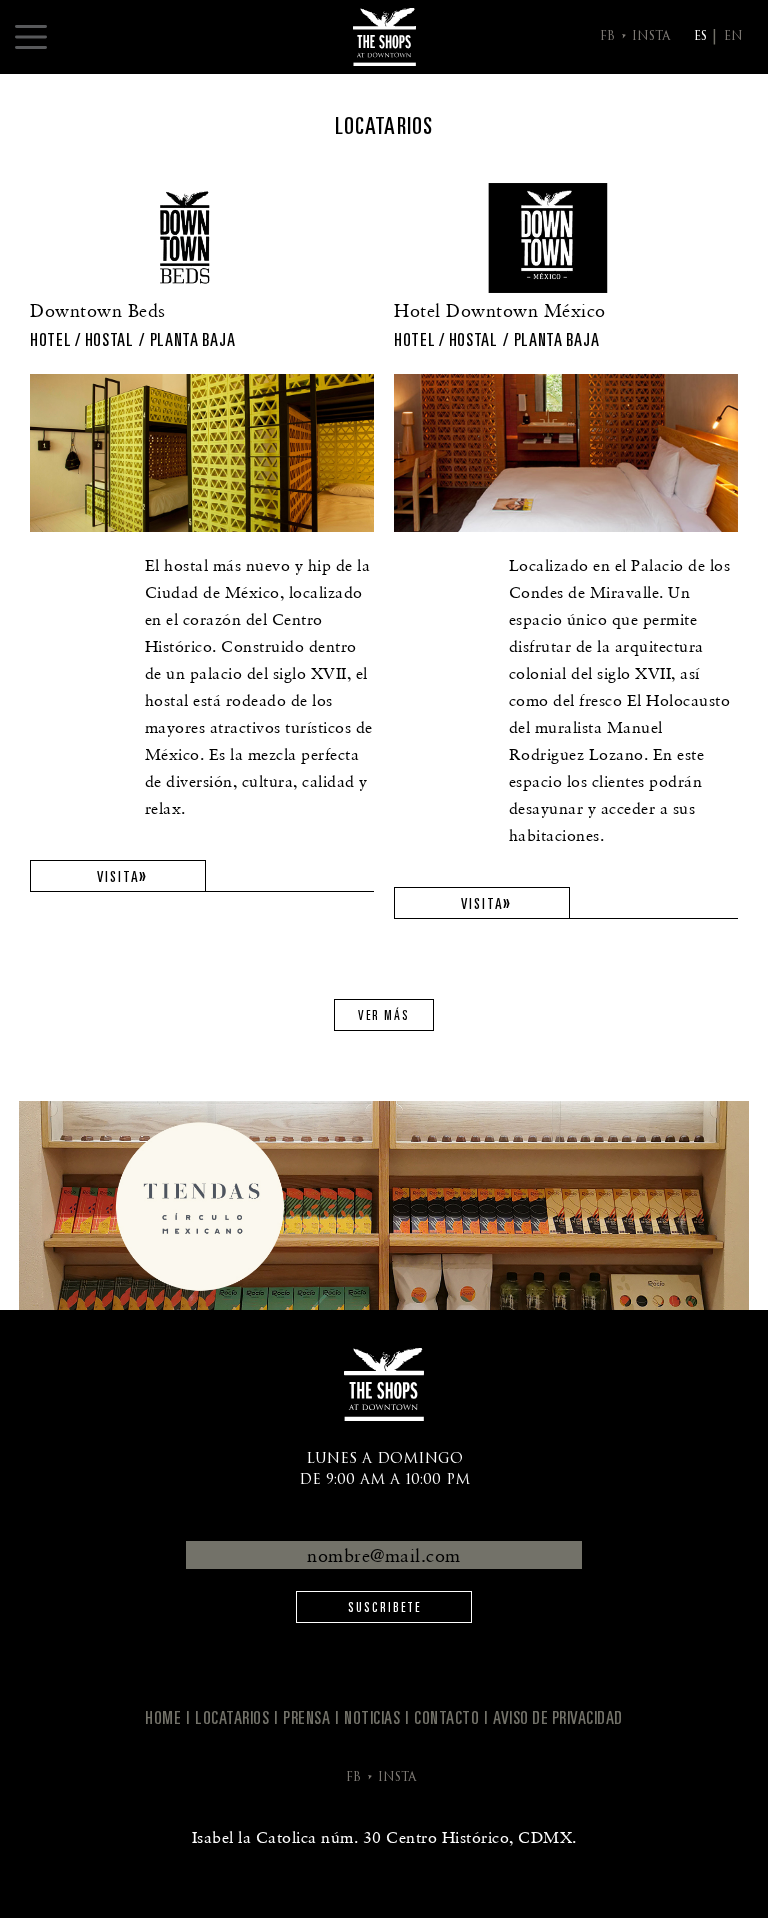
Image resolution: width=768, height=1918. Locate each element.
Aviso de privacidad (558, 1717)
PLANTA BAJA (193, 339)
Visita (118, 876)
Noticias (372, 1717)
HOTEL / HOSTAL (82, 339)
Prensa (306, 1717)
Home (163, 1717)
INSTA (651, 37)
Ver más (384, 1015)
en (733, 37)
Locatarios (232, 1717)
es (700, 37)
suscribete (384, 1607)
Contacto (446, 1717)
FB (607, 37)
